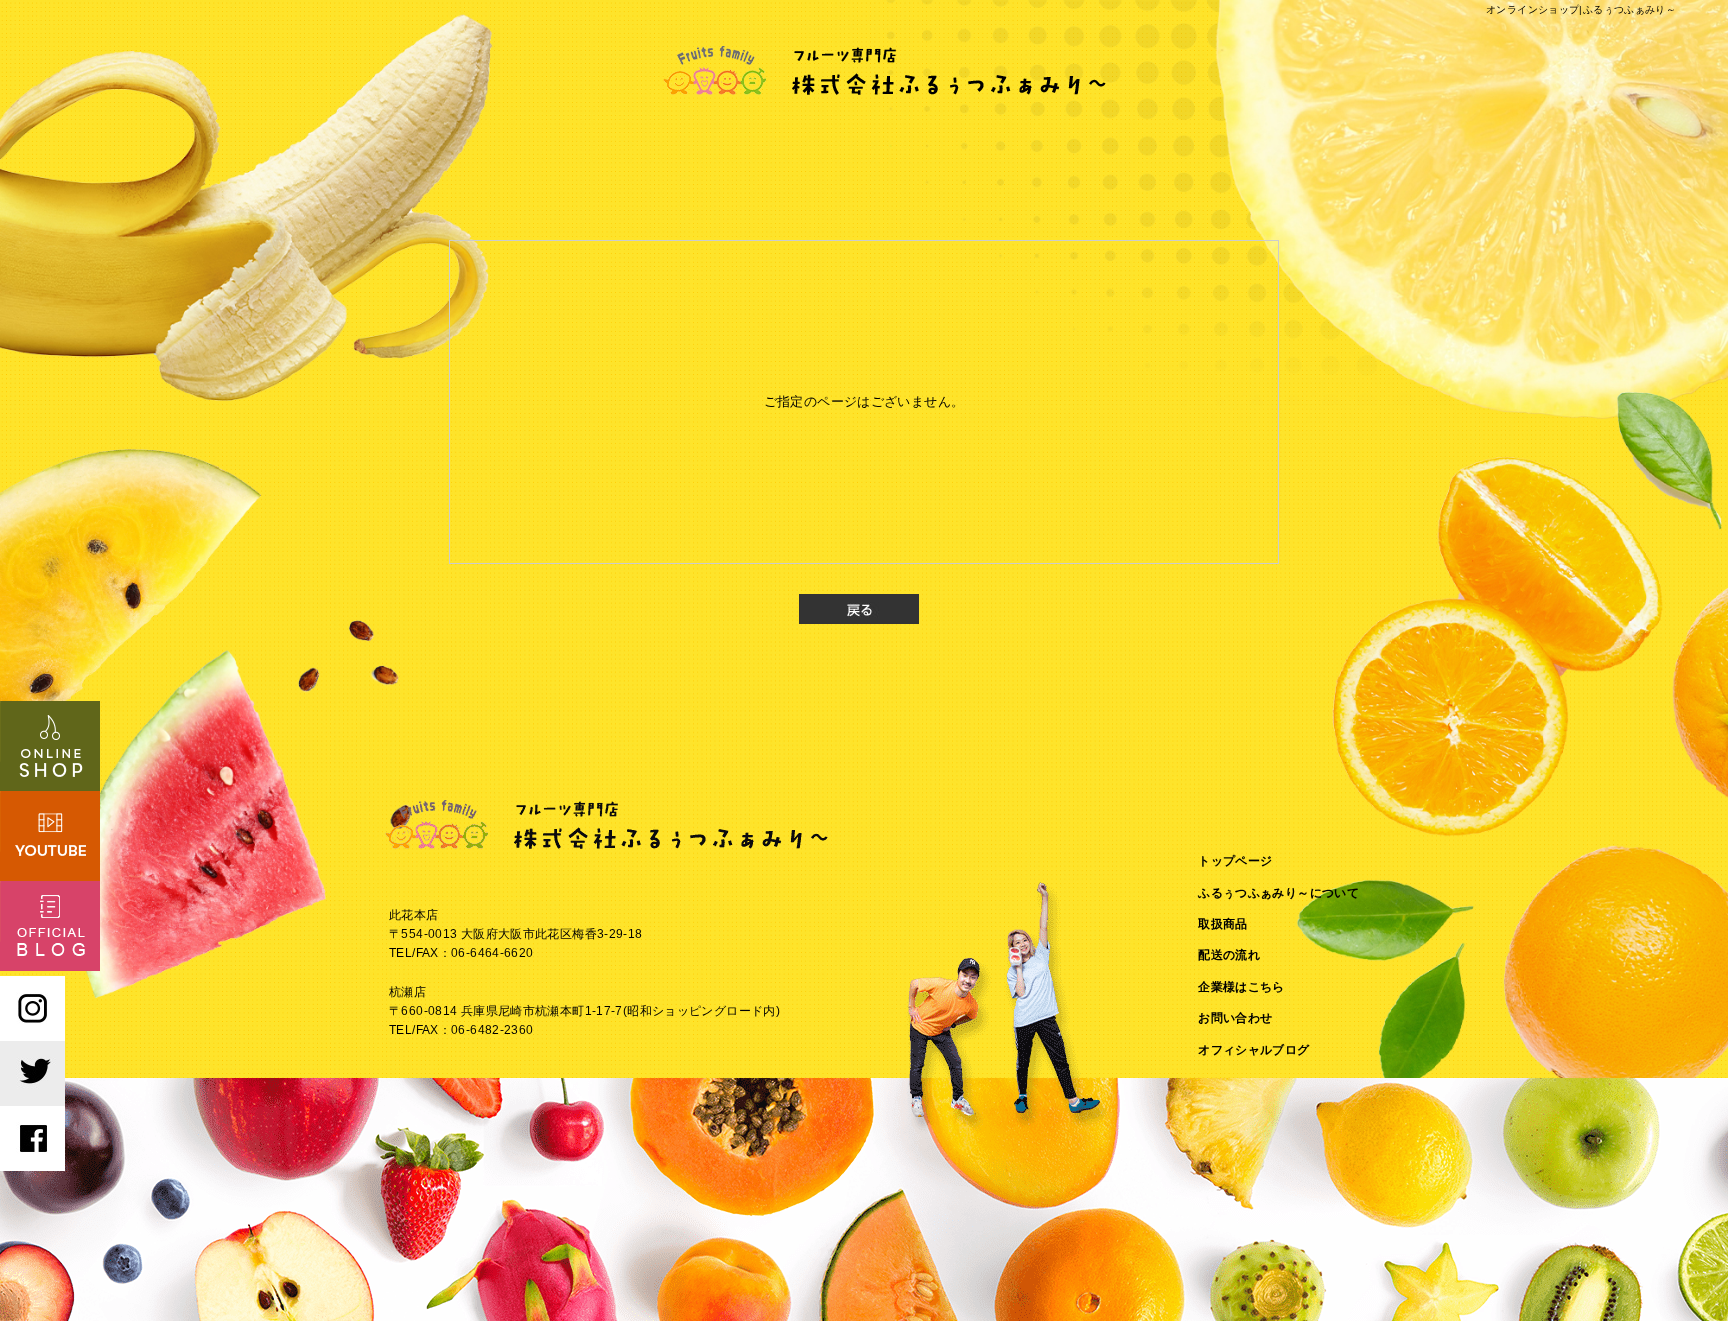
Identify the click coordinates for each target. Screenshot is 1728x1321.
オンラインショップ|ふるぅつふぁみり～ (1581, 9)
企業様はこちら (1241, 987)
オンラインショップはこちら (50, 746)
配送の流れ (1229, 955)
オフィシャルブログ (1253, 1050)
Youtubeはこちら (50, 836)
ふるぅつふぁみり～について (1278, 893)
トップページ (1235, 861)
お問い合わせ (1235, 1018)
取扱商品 (1223, 924)
